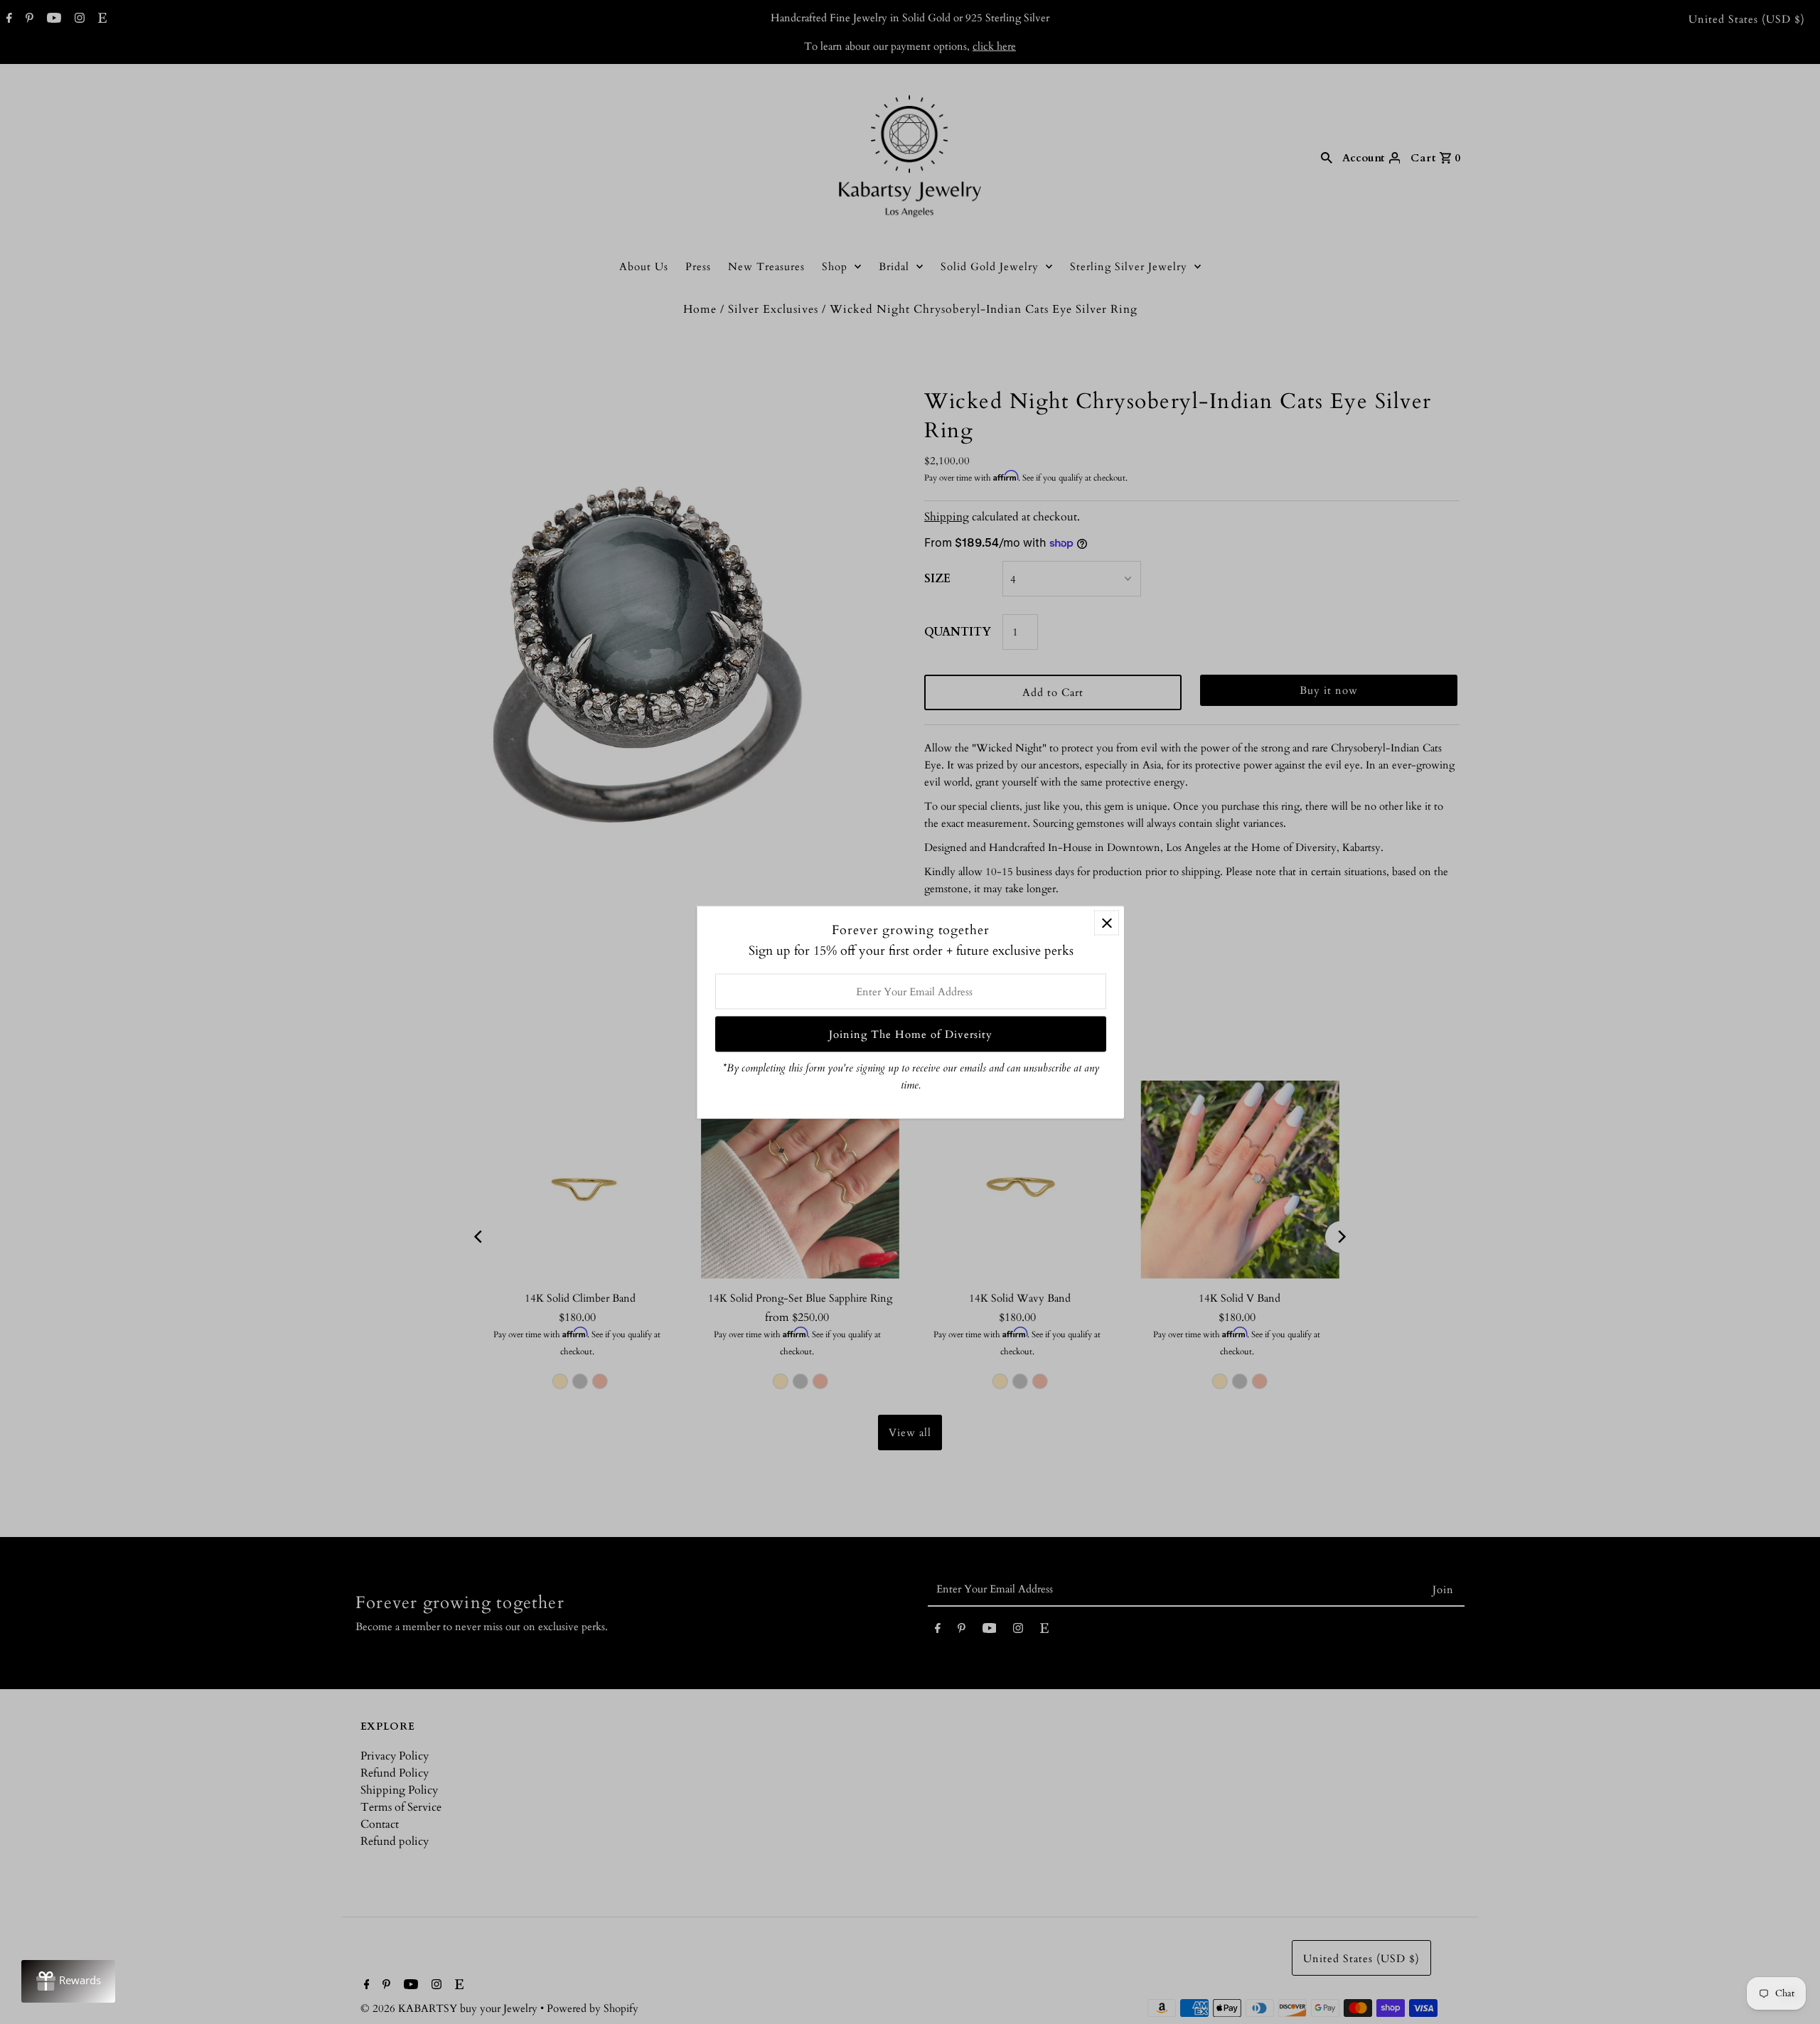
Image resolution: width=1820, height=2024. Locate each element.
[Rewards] (68, 1981)
